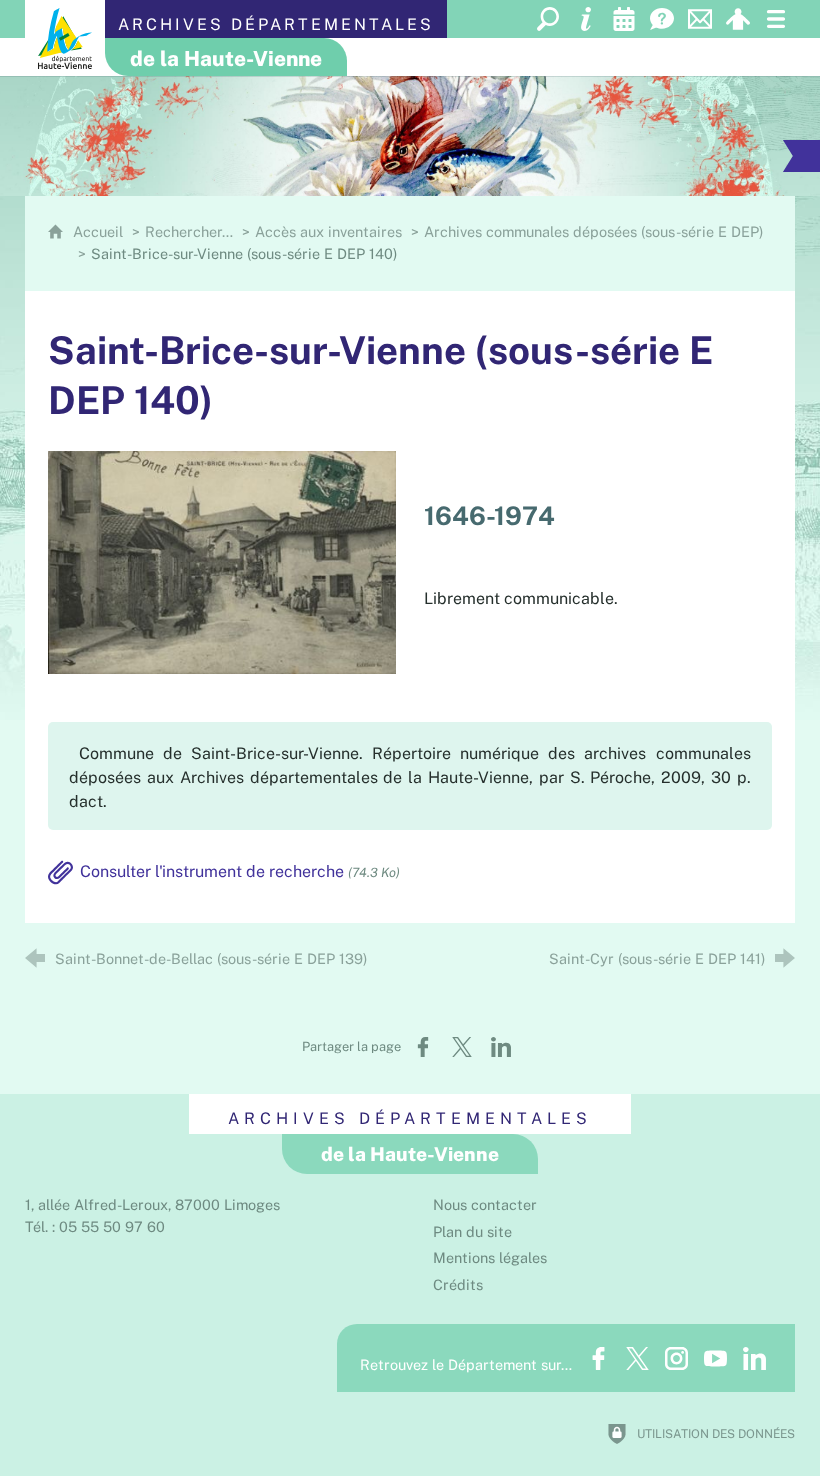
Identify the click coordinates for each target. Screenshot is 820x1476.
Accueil (100, 231)
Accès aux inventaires (328, 231)
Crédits (458, 1284)
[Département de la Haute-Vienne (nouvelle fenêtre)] (65, 38)
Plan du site (472, 1231)
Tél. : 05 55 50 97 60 (95, 1226)
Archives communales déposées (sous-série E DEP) (593, 231)
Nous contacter (485, 1204)
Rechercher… (189, 231)
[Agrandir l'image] (222, 561)
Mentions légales (490, 1257)
